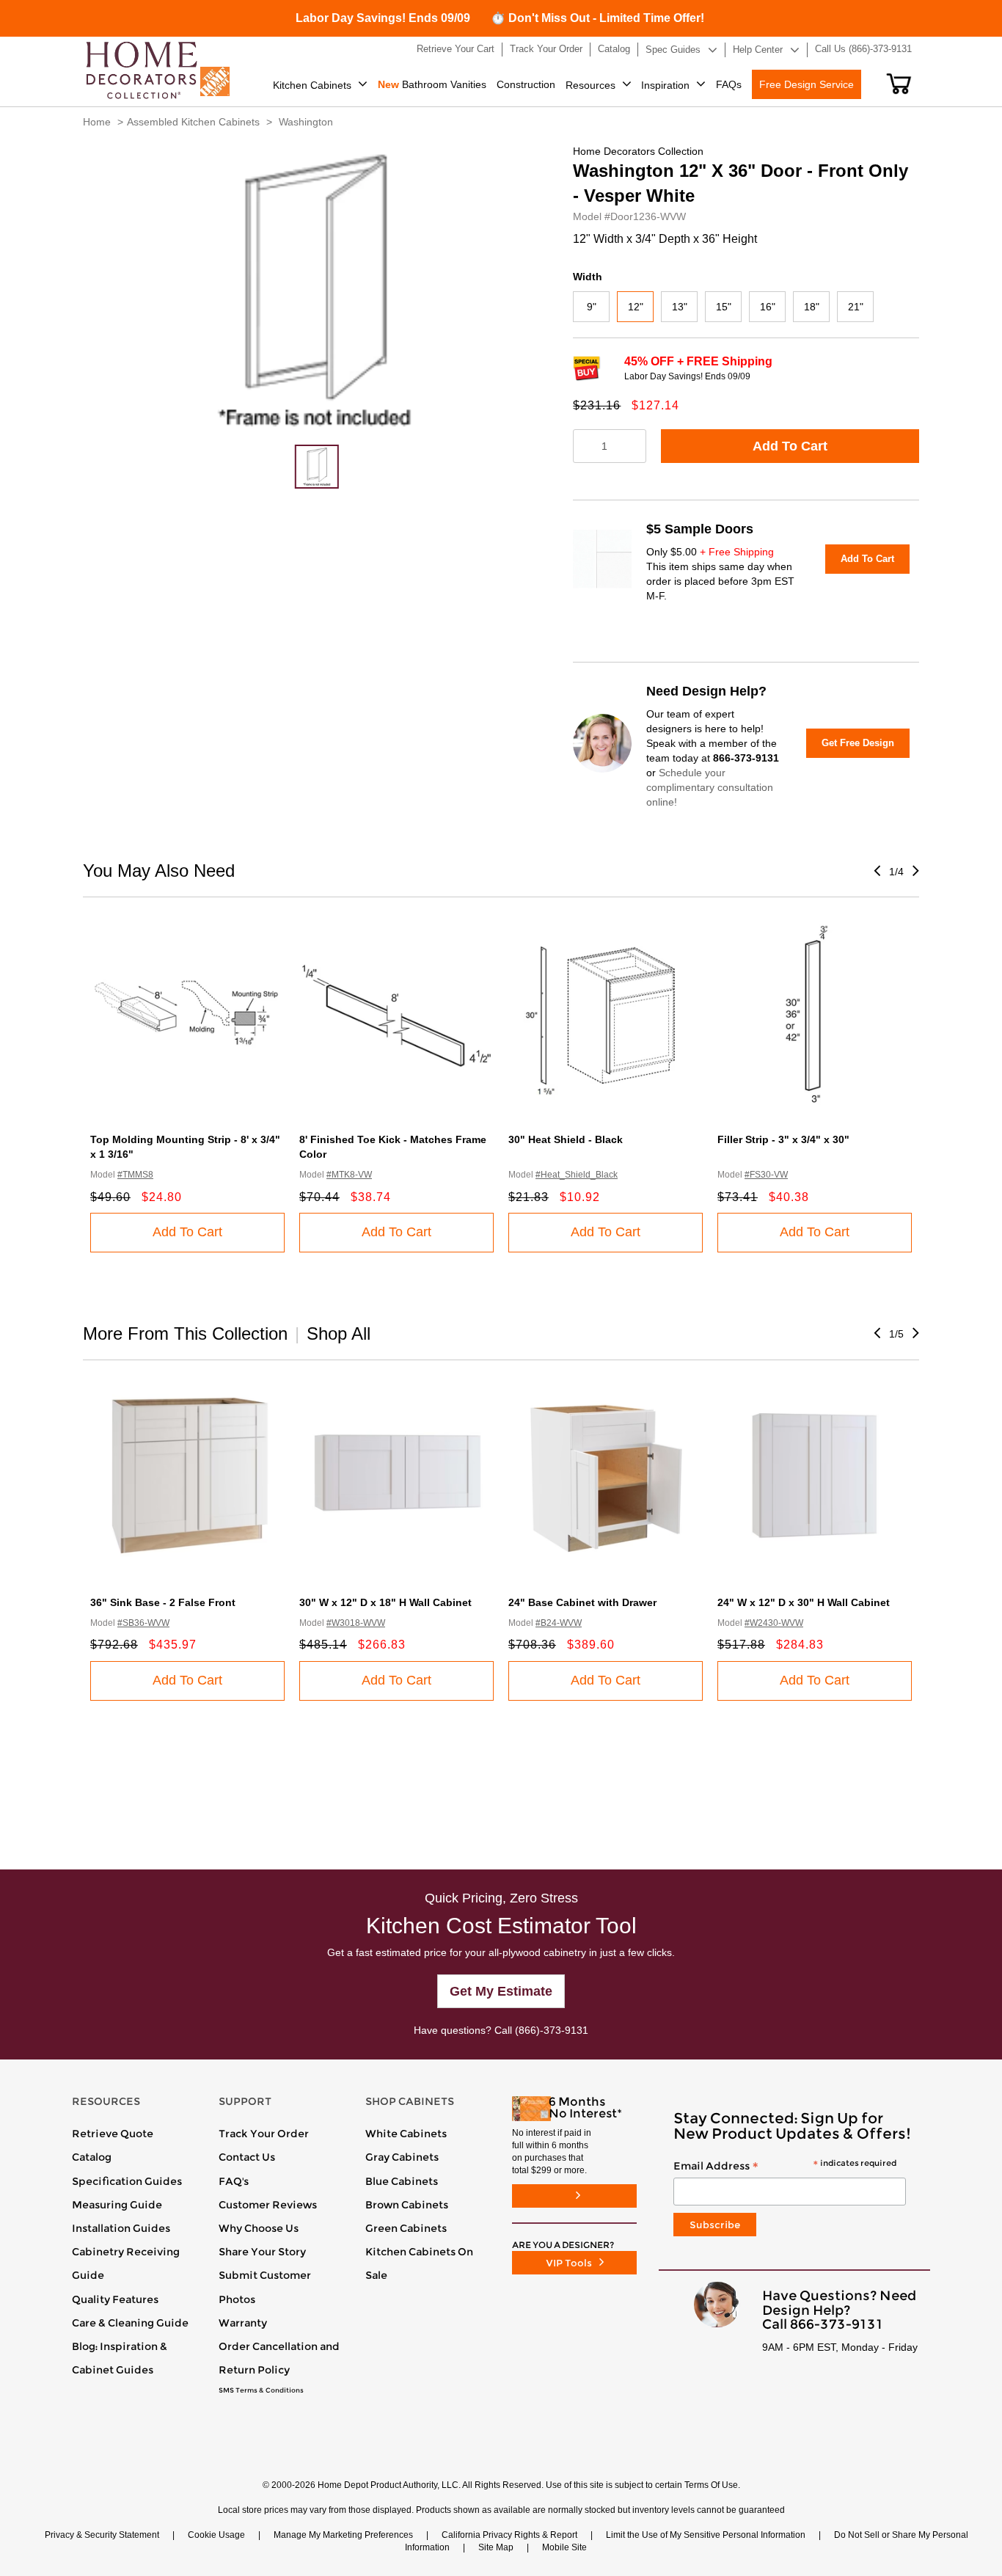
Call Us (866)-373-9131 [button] (863, 49)
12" (636, 307)
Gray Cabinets (402, 2157)
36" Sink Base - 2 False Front (163, 1602)
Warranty (243, 2323)
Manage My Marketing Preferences (343, 2535)
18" (812, 307)
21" (856, 307)
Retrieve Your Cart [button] (456, 49)
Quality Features (115, 2299)
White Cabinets (406, 2134)
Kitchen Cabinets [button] (312, 85)
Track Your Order (264, 2134)
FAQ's (234, 2181)
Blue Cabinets (402, 2181)
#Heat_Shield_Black (577, 1175)
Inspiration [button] (665, 85)
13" (680, 307)
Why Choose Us (259, 2228)
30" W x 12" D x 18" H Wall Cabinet (385, 1602)
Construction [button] (526, 84)
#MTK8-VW (349, 1175)
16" (768, 307)
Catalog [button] (614, 49)
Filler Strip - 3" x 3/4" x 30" (783, 1139)
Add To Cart (790, 446)
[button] (899, 84)
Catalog (92, 2157)
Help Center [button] (758, 50)
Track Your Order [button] (546, 49)
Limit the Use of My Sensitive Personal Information (706, 2535)
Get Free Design (858, 743)
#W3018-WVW (356, 1623)
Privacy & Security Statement (102, 2535)
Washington (306, 122)
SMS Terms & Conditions (261, 2390)
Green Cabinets (406, 2228)
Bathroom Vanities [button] (432, 84)
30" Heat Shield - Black (566, 1139)
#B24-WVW (559, 1623)
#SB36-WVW (143, 1623)
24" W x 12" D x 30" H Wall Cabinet (804, 1602)
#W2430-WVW (774, 1623)
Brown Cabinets (407, 2205)
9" (592, 307)
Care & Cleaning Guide (130, 2323)
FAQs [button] (729, 84)
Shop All (339, 1333)
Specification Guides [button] (127, 2181)
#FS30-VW (766, 1175)
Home (97, 122)
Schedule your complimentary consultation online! (710, 787)
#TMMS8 (135, 1175)
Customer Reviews (268, 2205)
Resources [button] (590, 85)
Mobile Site (564, 2547)
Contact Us (247, 2157)
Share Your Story (262, 2252)
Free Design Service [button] (807, 84)
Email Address (785, 2167)
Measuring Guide (117, 2205)
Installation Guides (121, 2228)
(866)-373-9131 (552, 2030)
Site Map (496, 2547)
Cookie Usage (216, 2535)
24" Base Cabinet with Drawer (582, 1602)
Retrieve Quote (113, 2134)
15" (724, 307)
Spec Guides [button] (673, 50)
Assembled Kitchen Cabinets (193, 122)
